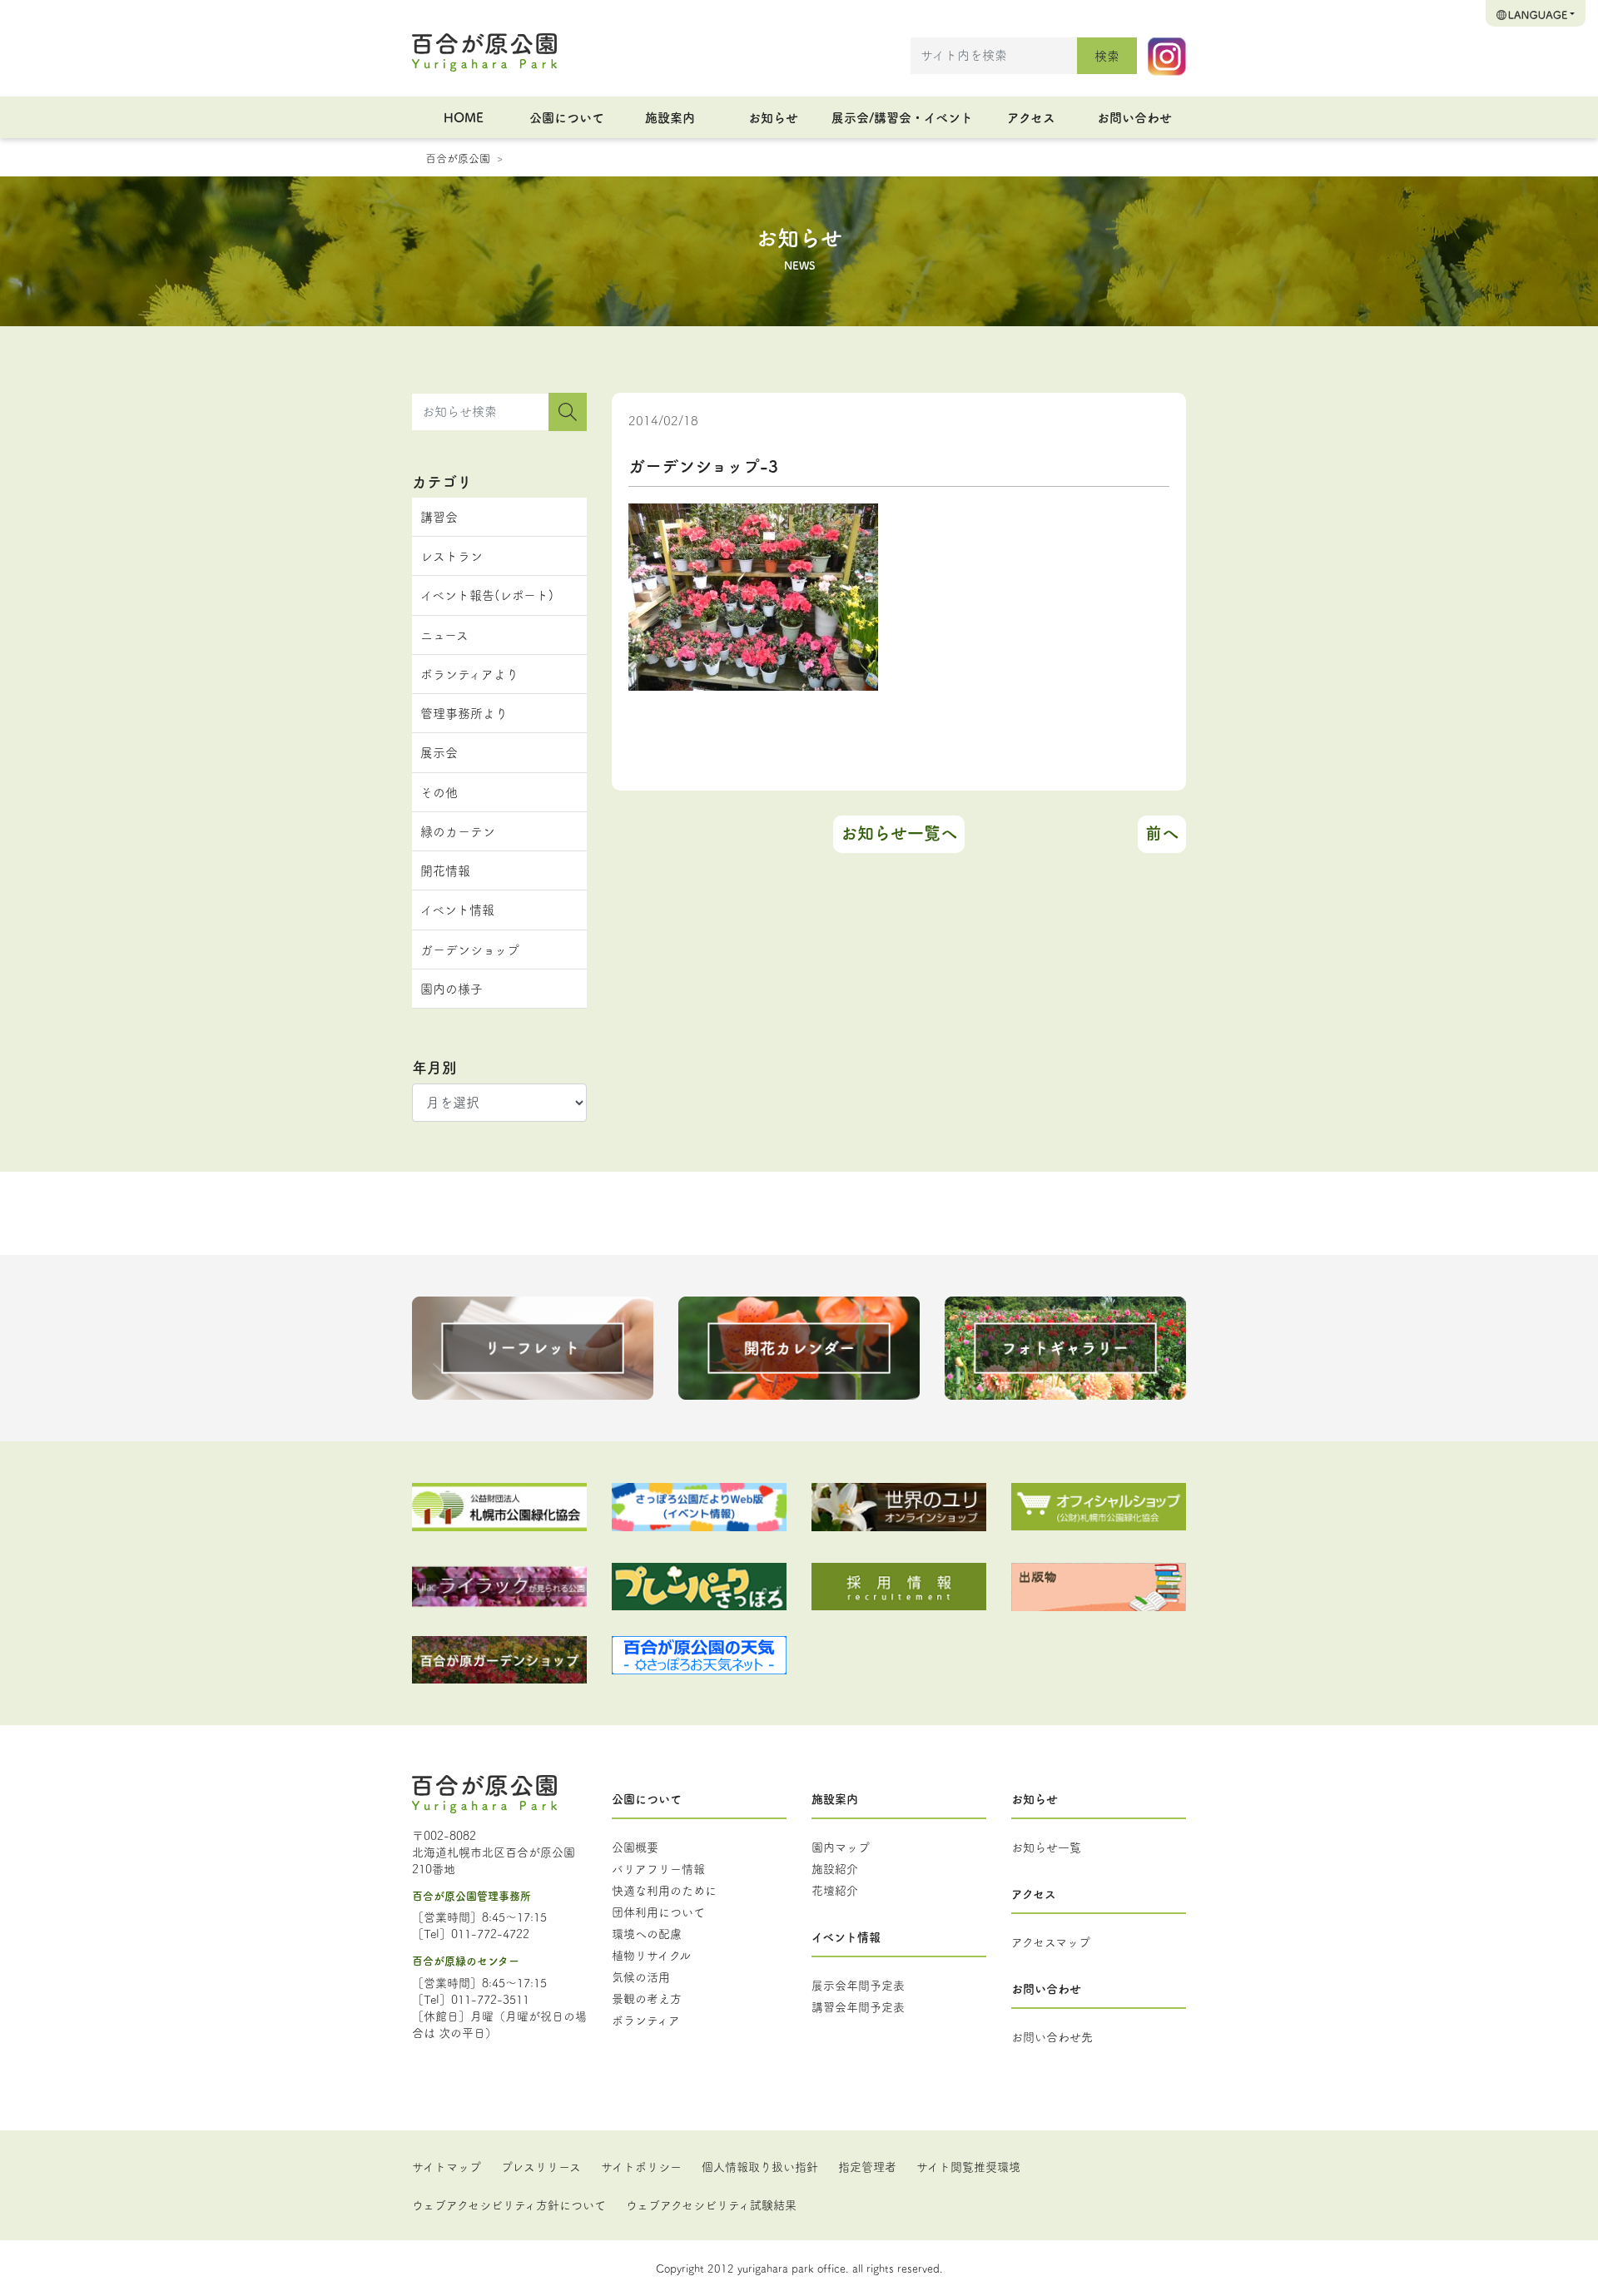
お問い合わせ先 (1052, 2036)
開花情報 (445, 870)
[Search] (568, 412)
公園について (567, 117)
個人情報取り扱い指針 (760, 2166)
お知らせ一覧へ (899, 833)
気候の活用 (641, 1976)
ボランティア (646, 2020)
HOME (464, 117)
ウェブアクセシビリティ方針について (509, 2204)
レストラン (452, 555)
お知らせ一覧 (1046, 1847)
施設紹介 (835, 1868)
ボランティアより (469, 674)
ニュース (444, 635)
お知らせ (773, 117)
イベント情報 (457, 909)
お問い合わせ (1134, 117)
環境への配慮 (647, 1933)
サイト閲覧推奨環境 (968, 2166)
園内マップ (841, 1847)
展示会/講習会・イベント (902, 117)
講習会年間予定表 (858, 2006)
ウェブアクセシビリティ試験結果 (711, 2204)
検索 (1107, 55)
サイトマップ (447, 2166)
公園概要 (635, 1847)
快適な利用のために (664, 1890)
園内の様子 (452, 988)
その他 (439, 792)
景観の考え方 (647, 1998)
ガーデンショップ (470, 949)
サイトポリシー (641, 2166)
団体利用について (658, 1912)
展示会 (439, 752)
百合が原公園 (458, 157)
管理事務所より (464, 713)
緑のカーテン (458, 831)
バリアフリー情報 (658, 1868)
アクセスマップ (1051, 1941)
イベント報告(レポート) (487, 595)
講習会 (439, 516)
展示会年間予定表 (858, 1985)
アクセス (1031, 117)
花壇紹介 (835, 1890)
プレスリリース (541, 2166)
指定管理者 (867, 2166)
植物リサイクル (651, 1955)
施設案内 (670, 117)
